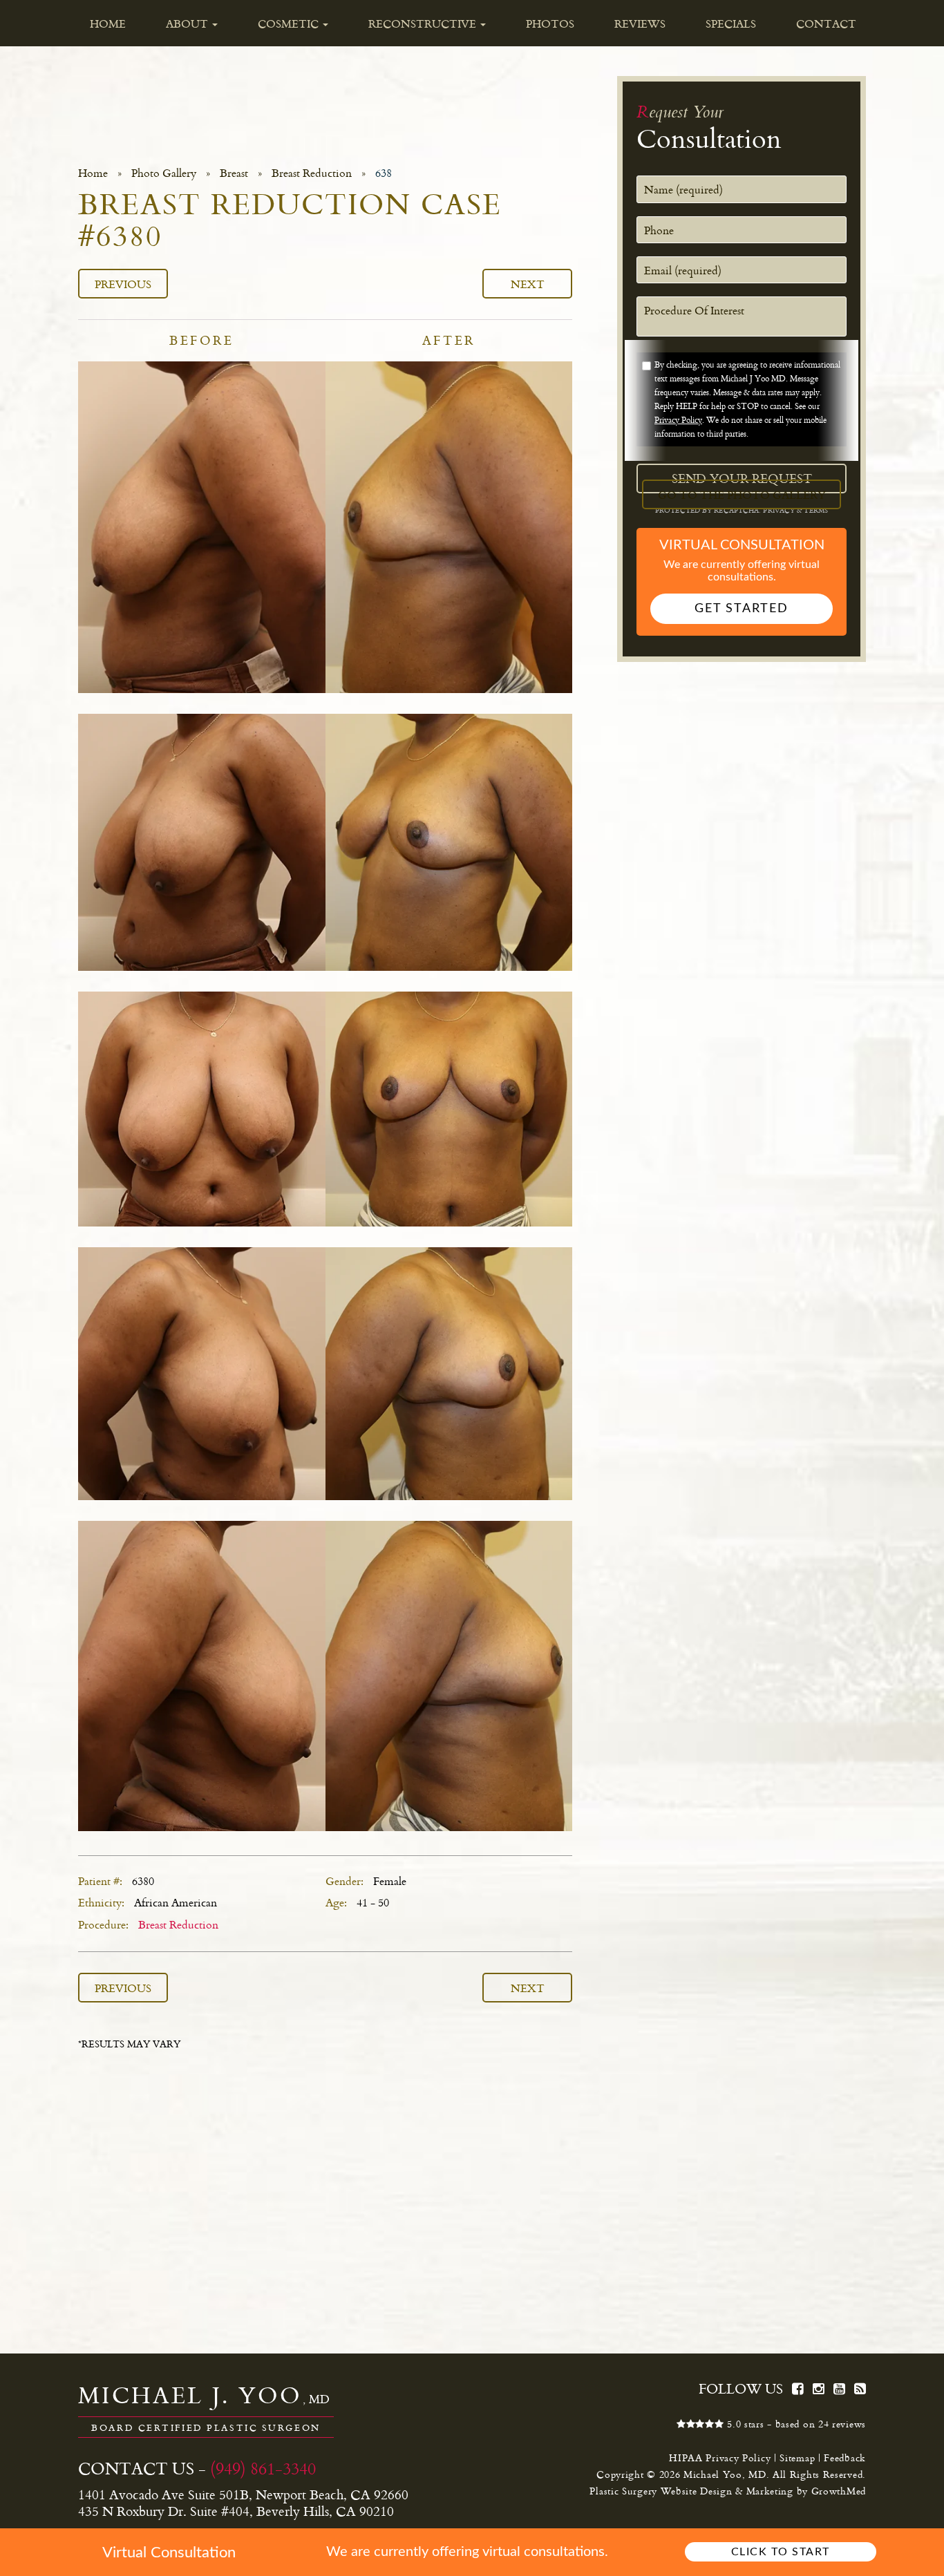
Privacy (780, 510)
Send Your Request (742, 478)
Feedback (845, 2457)
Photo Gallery (164, 173)
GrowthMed (839, 2491)
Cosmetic (290, 23)
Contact (826, 23)
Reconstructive (424, 23)
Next (528, 284)
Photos (550, 23)
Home (108, 23)
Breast (234, 173)
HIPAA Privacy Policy (720, 2457)
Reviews (640, 23)
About (188, 23)
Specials (731, 23)
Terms (815, 510)
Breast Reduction (312, 173)
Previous (123, 284)
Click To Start (781, 2552)
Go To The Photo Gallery (742, 494)
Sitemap (797, 2457)
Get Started (742, 609)
